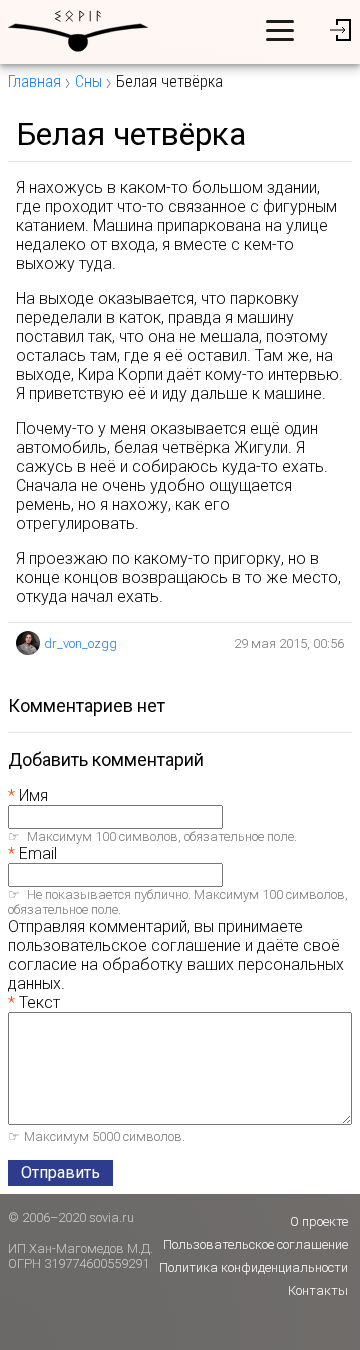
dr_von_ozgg (80, 643)
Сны (88, 81)
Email (38, 853)
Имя (33, 795)
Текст (39, 1002)
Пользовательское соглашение (255, 1244)
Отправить (60, 1172)
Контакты (318, 1290)
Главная (34, 81)
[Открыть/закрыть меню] (280, 30)
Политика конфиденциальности (253, 1267)
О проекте (319, 1221)
